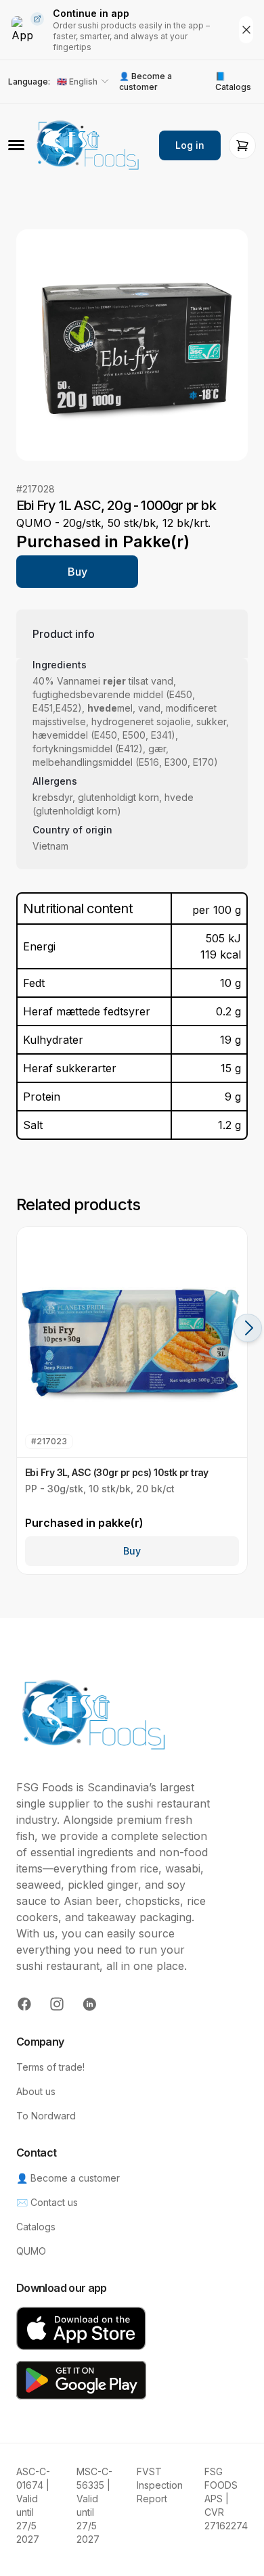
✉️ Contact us (47, 2202)
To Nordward (46, 2116)
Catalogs (36, 2227)
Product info (64, 634)
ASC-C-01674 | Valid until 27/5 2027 (33, 2505)
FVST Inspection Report (160, 2485)
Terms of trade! (50, 2067)
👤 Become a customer (146, 82)
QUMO (31, 2251)
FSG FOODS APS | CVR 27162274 (226, 2499)
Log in (190, 145)
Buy (78, 572)
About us (36, 2091)
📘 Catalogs (233, 82)
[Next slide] (248, 1328)
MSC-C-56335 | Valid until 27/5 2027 (94, 2505)
